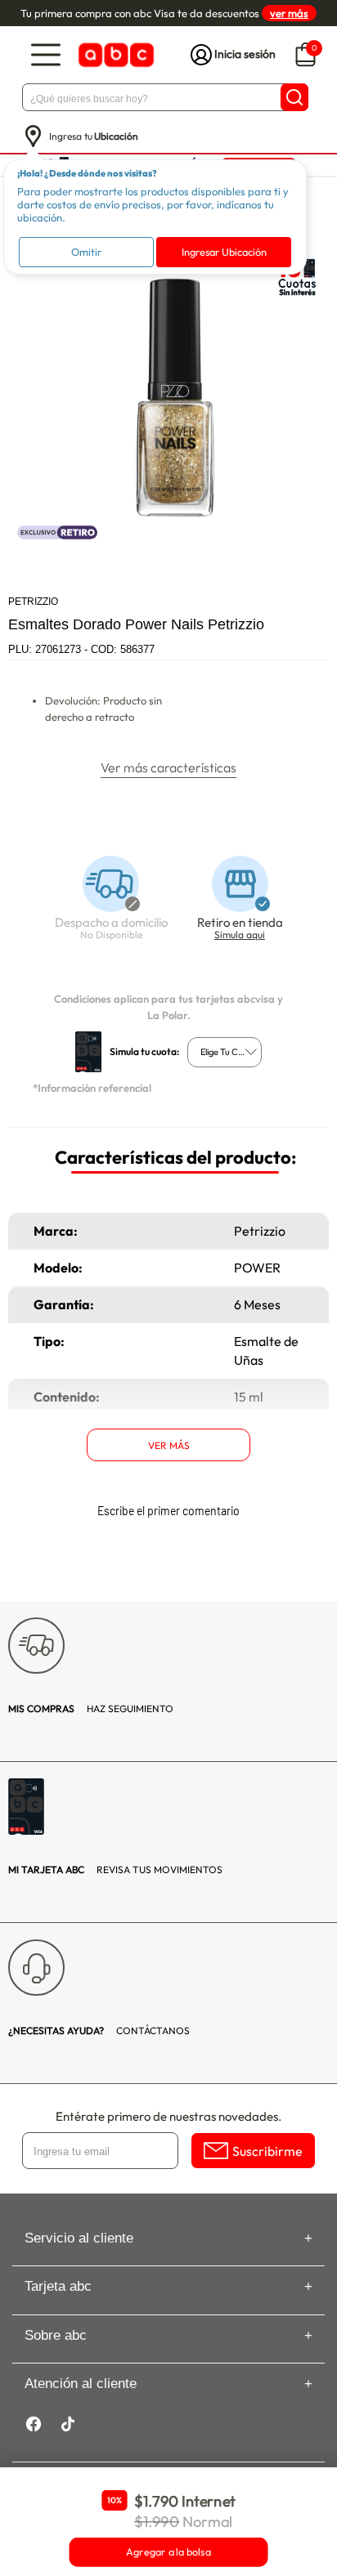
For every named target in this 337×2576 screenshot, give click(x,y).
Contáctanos (99, 2030)
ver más (289, 13)
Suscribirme (267, 2151)
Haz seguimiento (91, 1708)
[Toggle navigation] (46, 55)
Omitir (86, 252)
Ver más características (168, 767)
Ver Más (169, 1445)
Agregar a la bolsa (168, 2552)
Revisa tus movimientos (115, 1869)
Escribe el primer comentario (168, 1511)
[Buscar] (294, 97)
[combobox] (225, 1052)
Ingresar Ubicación (224, 252)
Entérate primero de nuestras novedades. (168, 2116)
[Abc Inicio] (115, 55)
